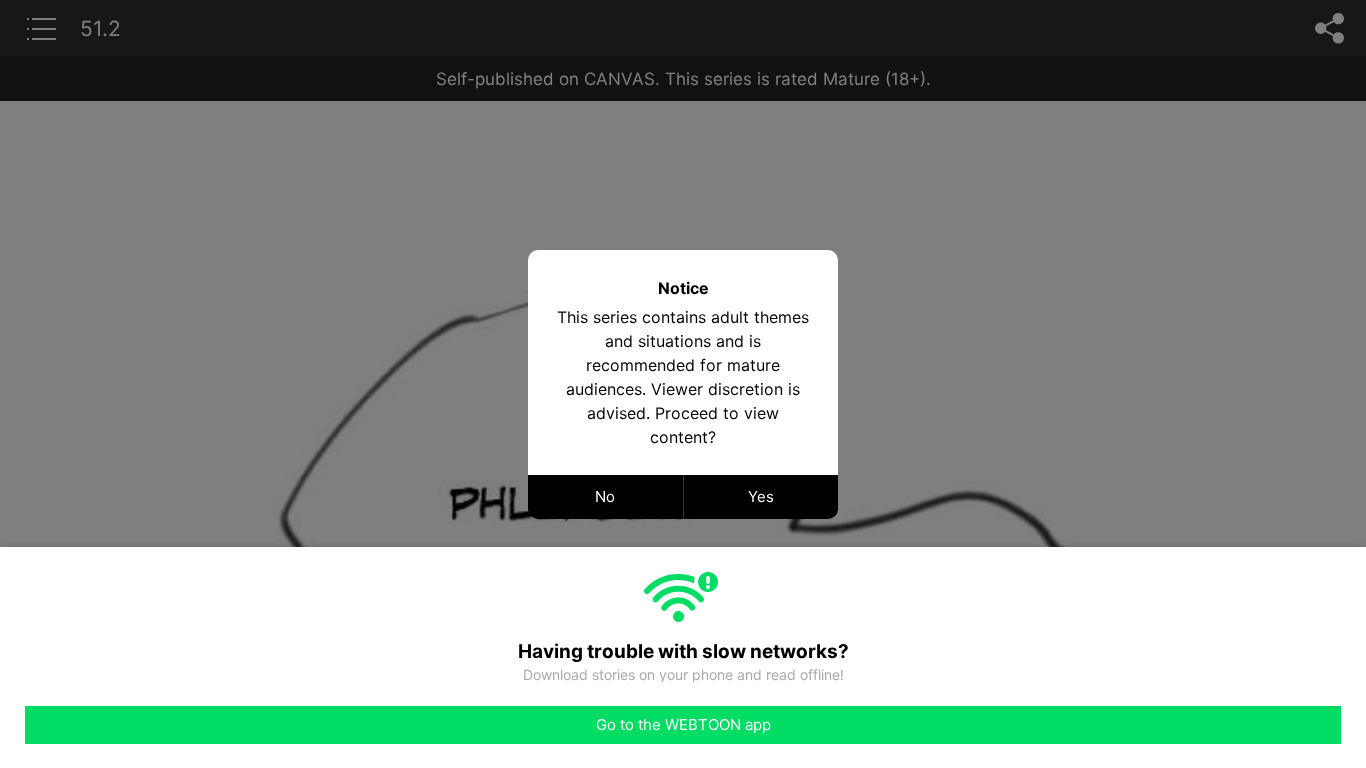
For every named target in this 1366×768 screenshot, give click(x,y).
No (605, 496)
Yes (761, 496)
